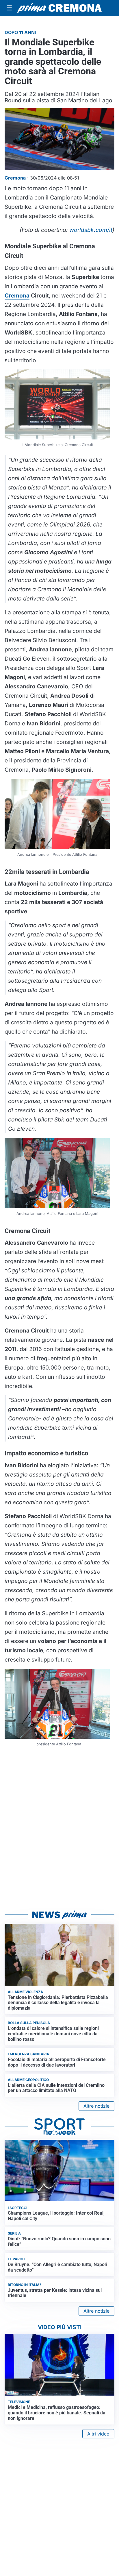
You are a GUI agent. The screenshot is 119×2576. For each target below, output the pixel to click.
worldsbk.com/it (91, 230)
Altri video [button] (98, 2434)
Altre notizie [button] (96, 2106)
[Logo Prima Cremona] (59, 8)
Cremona (17, 295)
